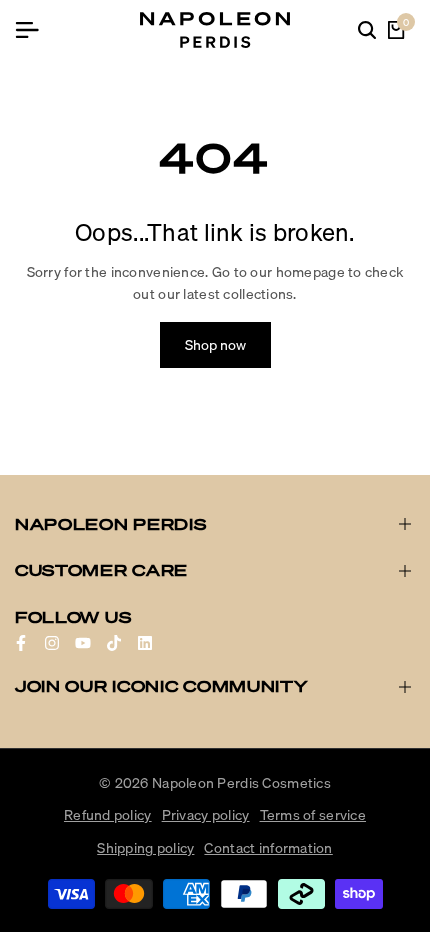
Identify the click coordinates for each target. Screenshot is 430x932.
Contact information (268, 848)
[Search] (367, 30)
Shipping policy (145, 848)
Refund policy (108, 815)
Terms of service (313, 815)
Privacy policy (206, 815)
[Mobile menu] (35, 30)
